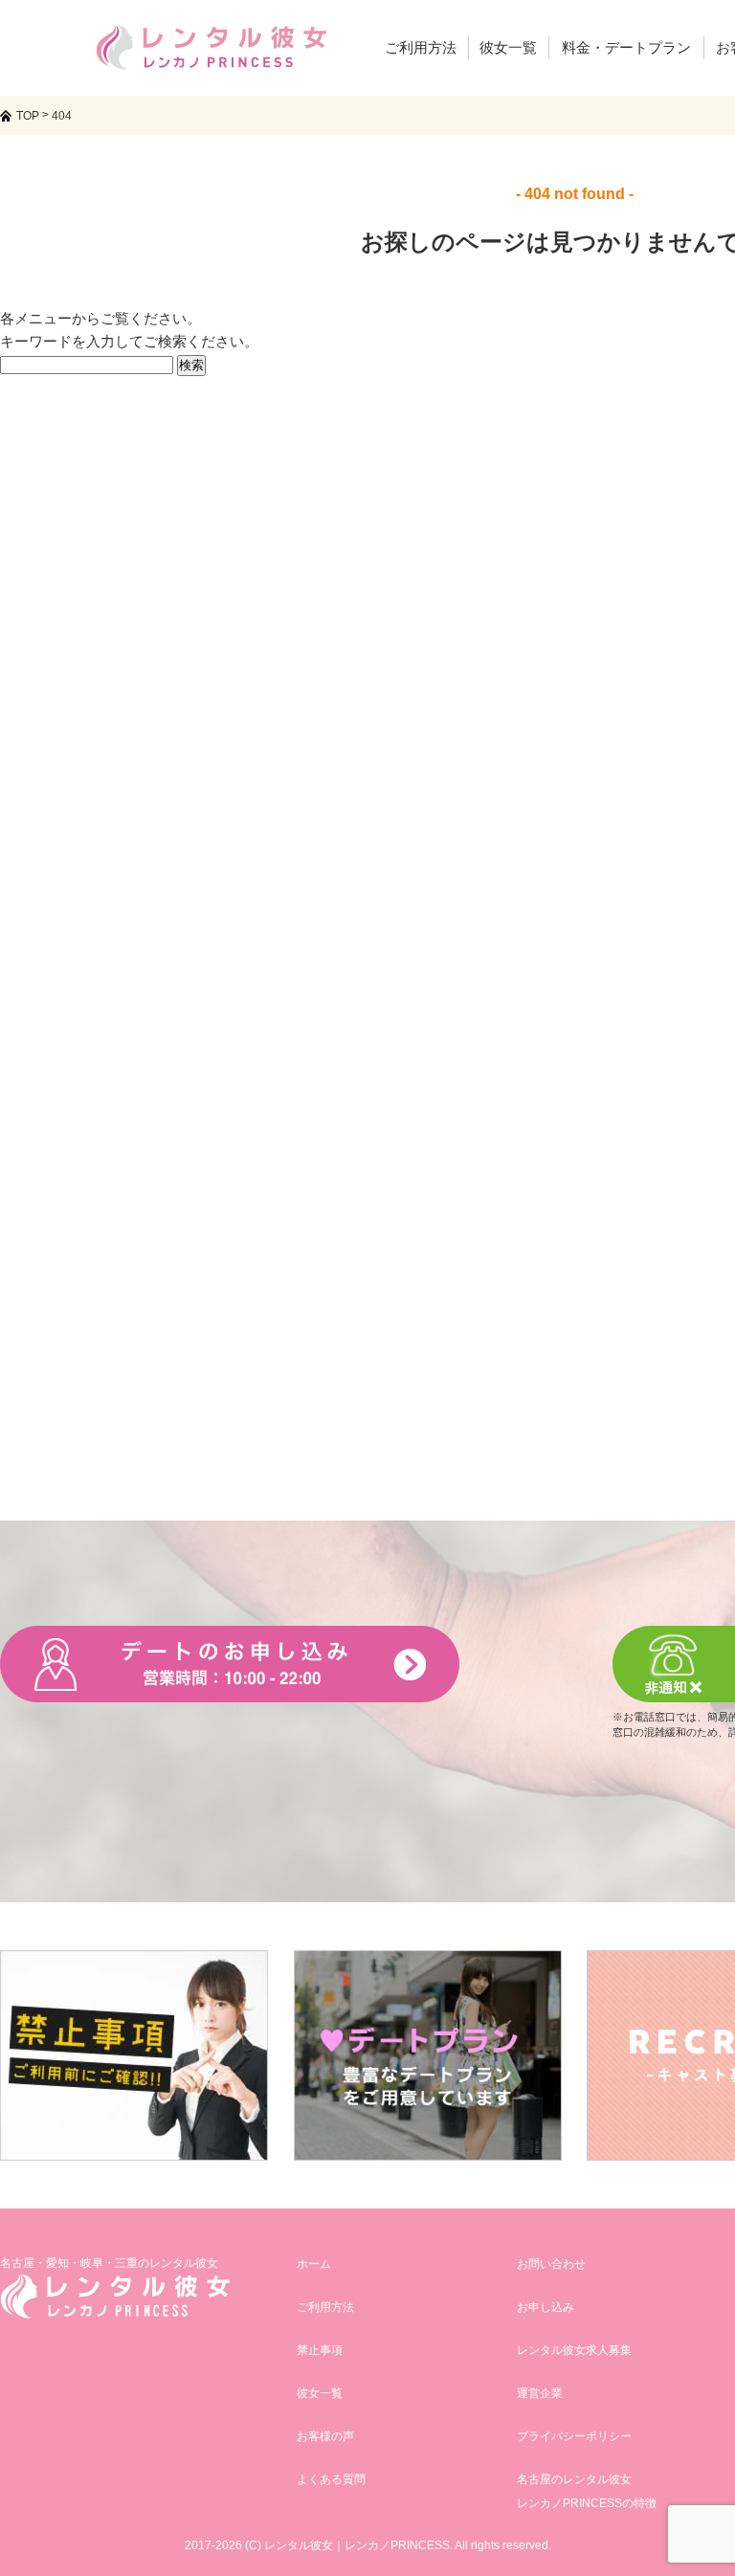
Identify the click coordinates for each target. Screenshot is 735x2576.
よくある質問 (331, 2479)
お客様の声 (325, 2436)
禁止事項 (320, 2350)
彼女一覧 (320, 2393)
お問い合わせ (551, 2264)
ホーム (314, 2264)
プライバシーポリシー (574, 2436)
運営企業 (540, 2393)
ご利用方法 (325, 2307)
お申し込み (546, 2307)
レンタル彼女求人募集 (574, 2350)
